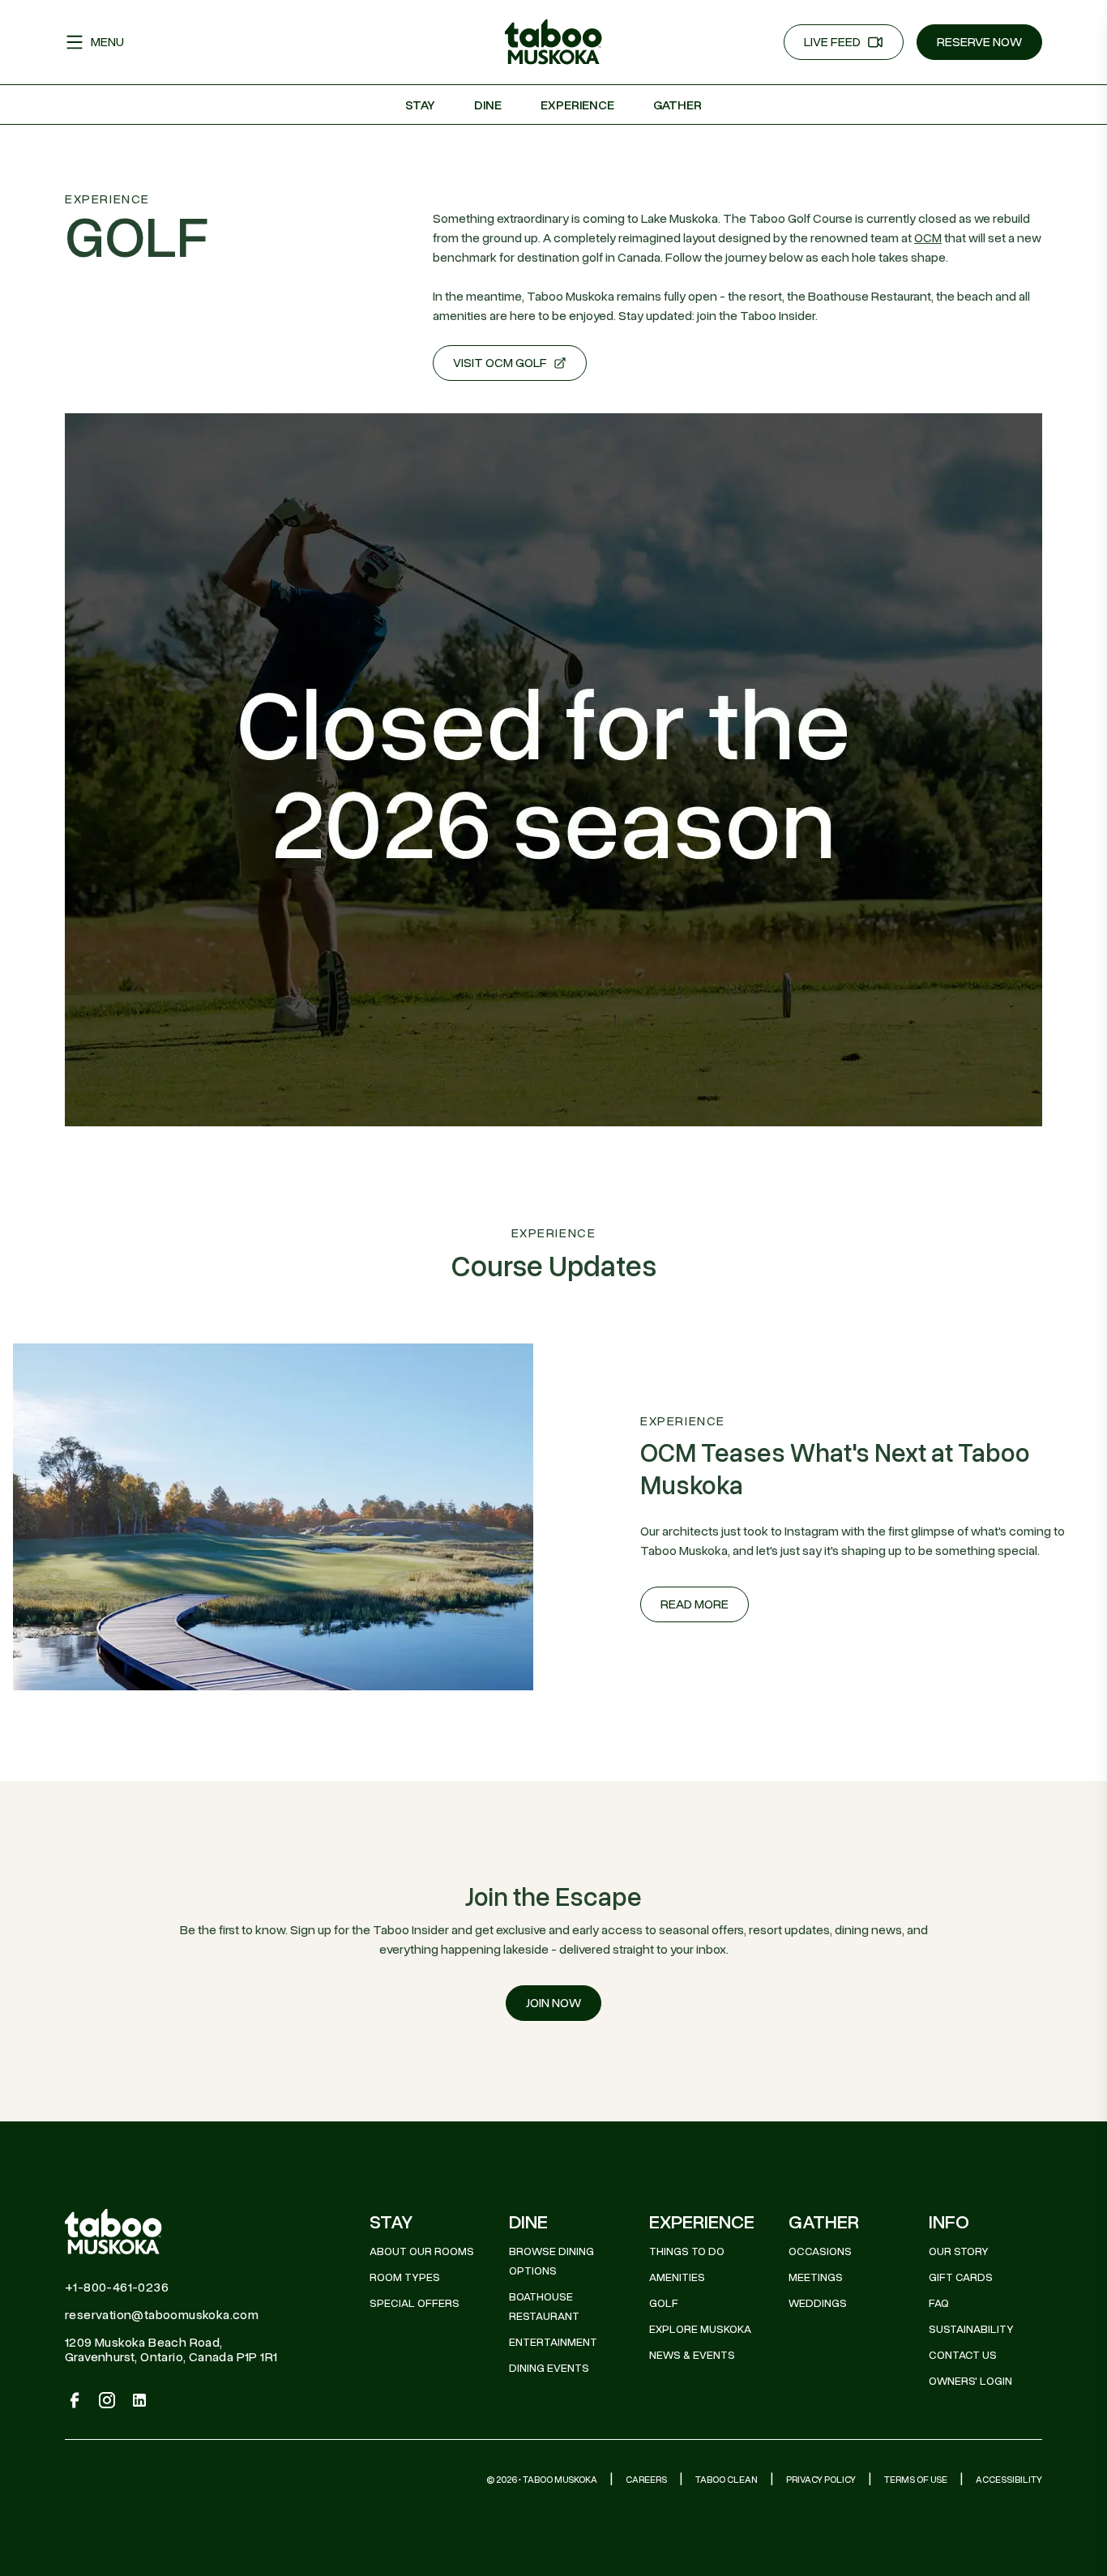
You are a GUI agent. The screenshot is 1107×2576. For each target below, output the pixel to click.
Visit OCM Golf (500, 363)
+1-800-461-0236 (117, 2288)
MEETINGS (816, 2277)
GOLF (664, 2303)
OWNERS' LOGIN (970, 2381)
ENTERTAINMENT (553, 2342)
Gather (677, 105)
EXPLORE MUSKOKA (700, 2329)
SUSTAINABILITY (971, 2329)
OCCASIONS (820, 2251)
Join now (553, 2003)
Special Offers (415, 2303)
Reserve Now (979, 42)
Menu (107, 42)
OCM (928, 238)
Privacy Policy (821, 2480)
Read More (695, 1604)
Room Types (405, 2277)
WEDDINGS (818, 2303)
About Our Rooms (422, 2251)
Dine (488, 105)
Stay (420, 105)
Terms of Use (916, 2480)
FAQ (939, 2303)
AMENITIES (677, 2277)
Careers (646, 2480)
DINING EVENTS (549, 2368)
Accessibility (1009, 2480)
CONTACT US (963, 2355)
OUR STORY (959, 2251)
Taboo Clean (727, 2480)
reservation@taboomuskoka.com (162, 2315)
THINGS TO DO (687, 2251)
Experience (577, 105)
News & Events (692, 2355)
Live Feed (832, 42)
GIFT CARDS (961, 2277)
